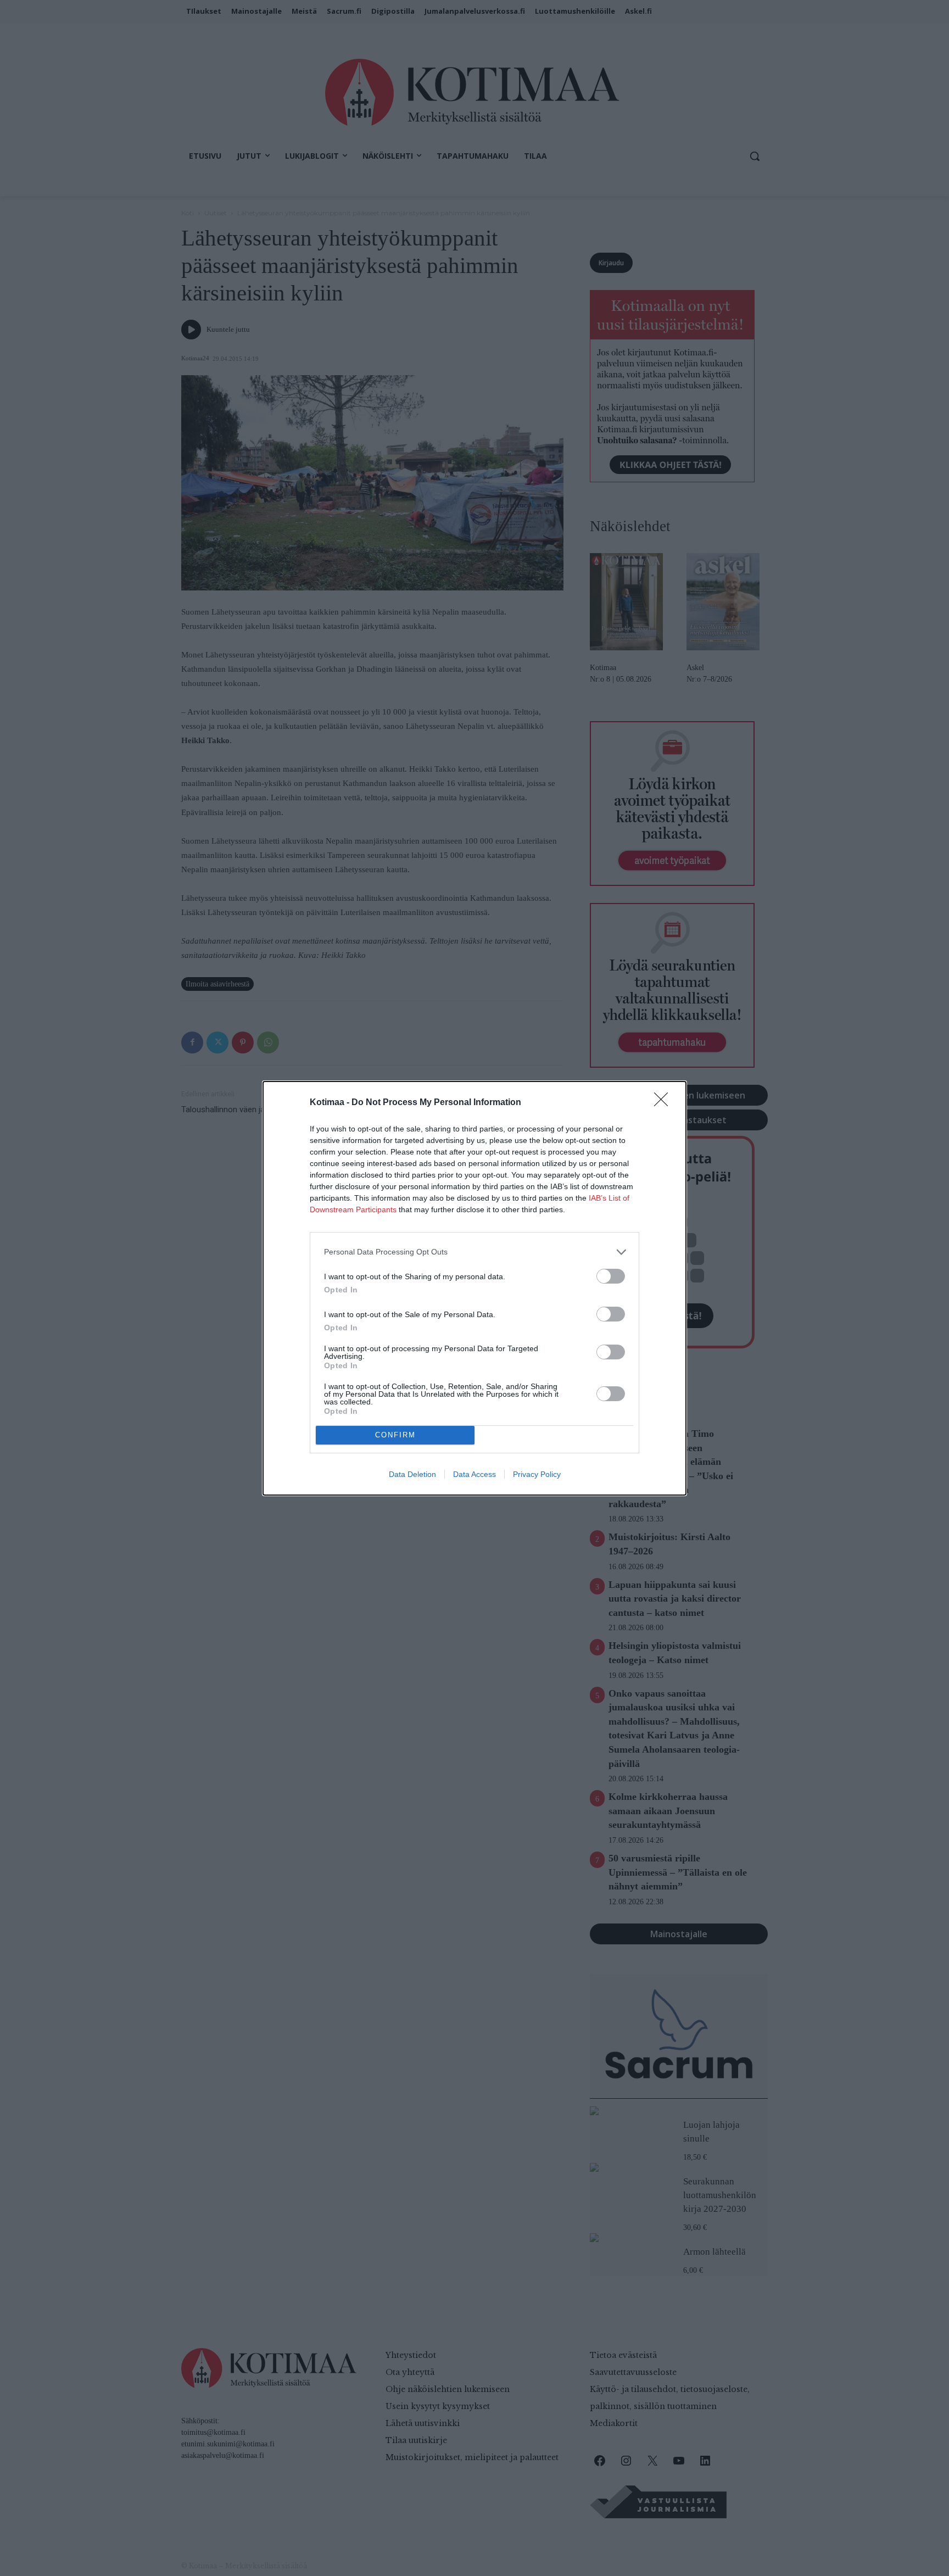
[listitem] (474, 1252)
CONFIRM (395, 1435)
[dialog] (474, 1288)
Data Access (474, 1474)
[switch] (611, 1276)
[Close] (665, 1103)
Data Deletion (412, 1474)
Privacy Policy (537, 1474)
